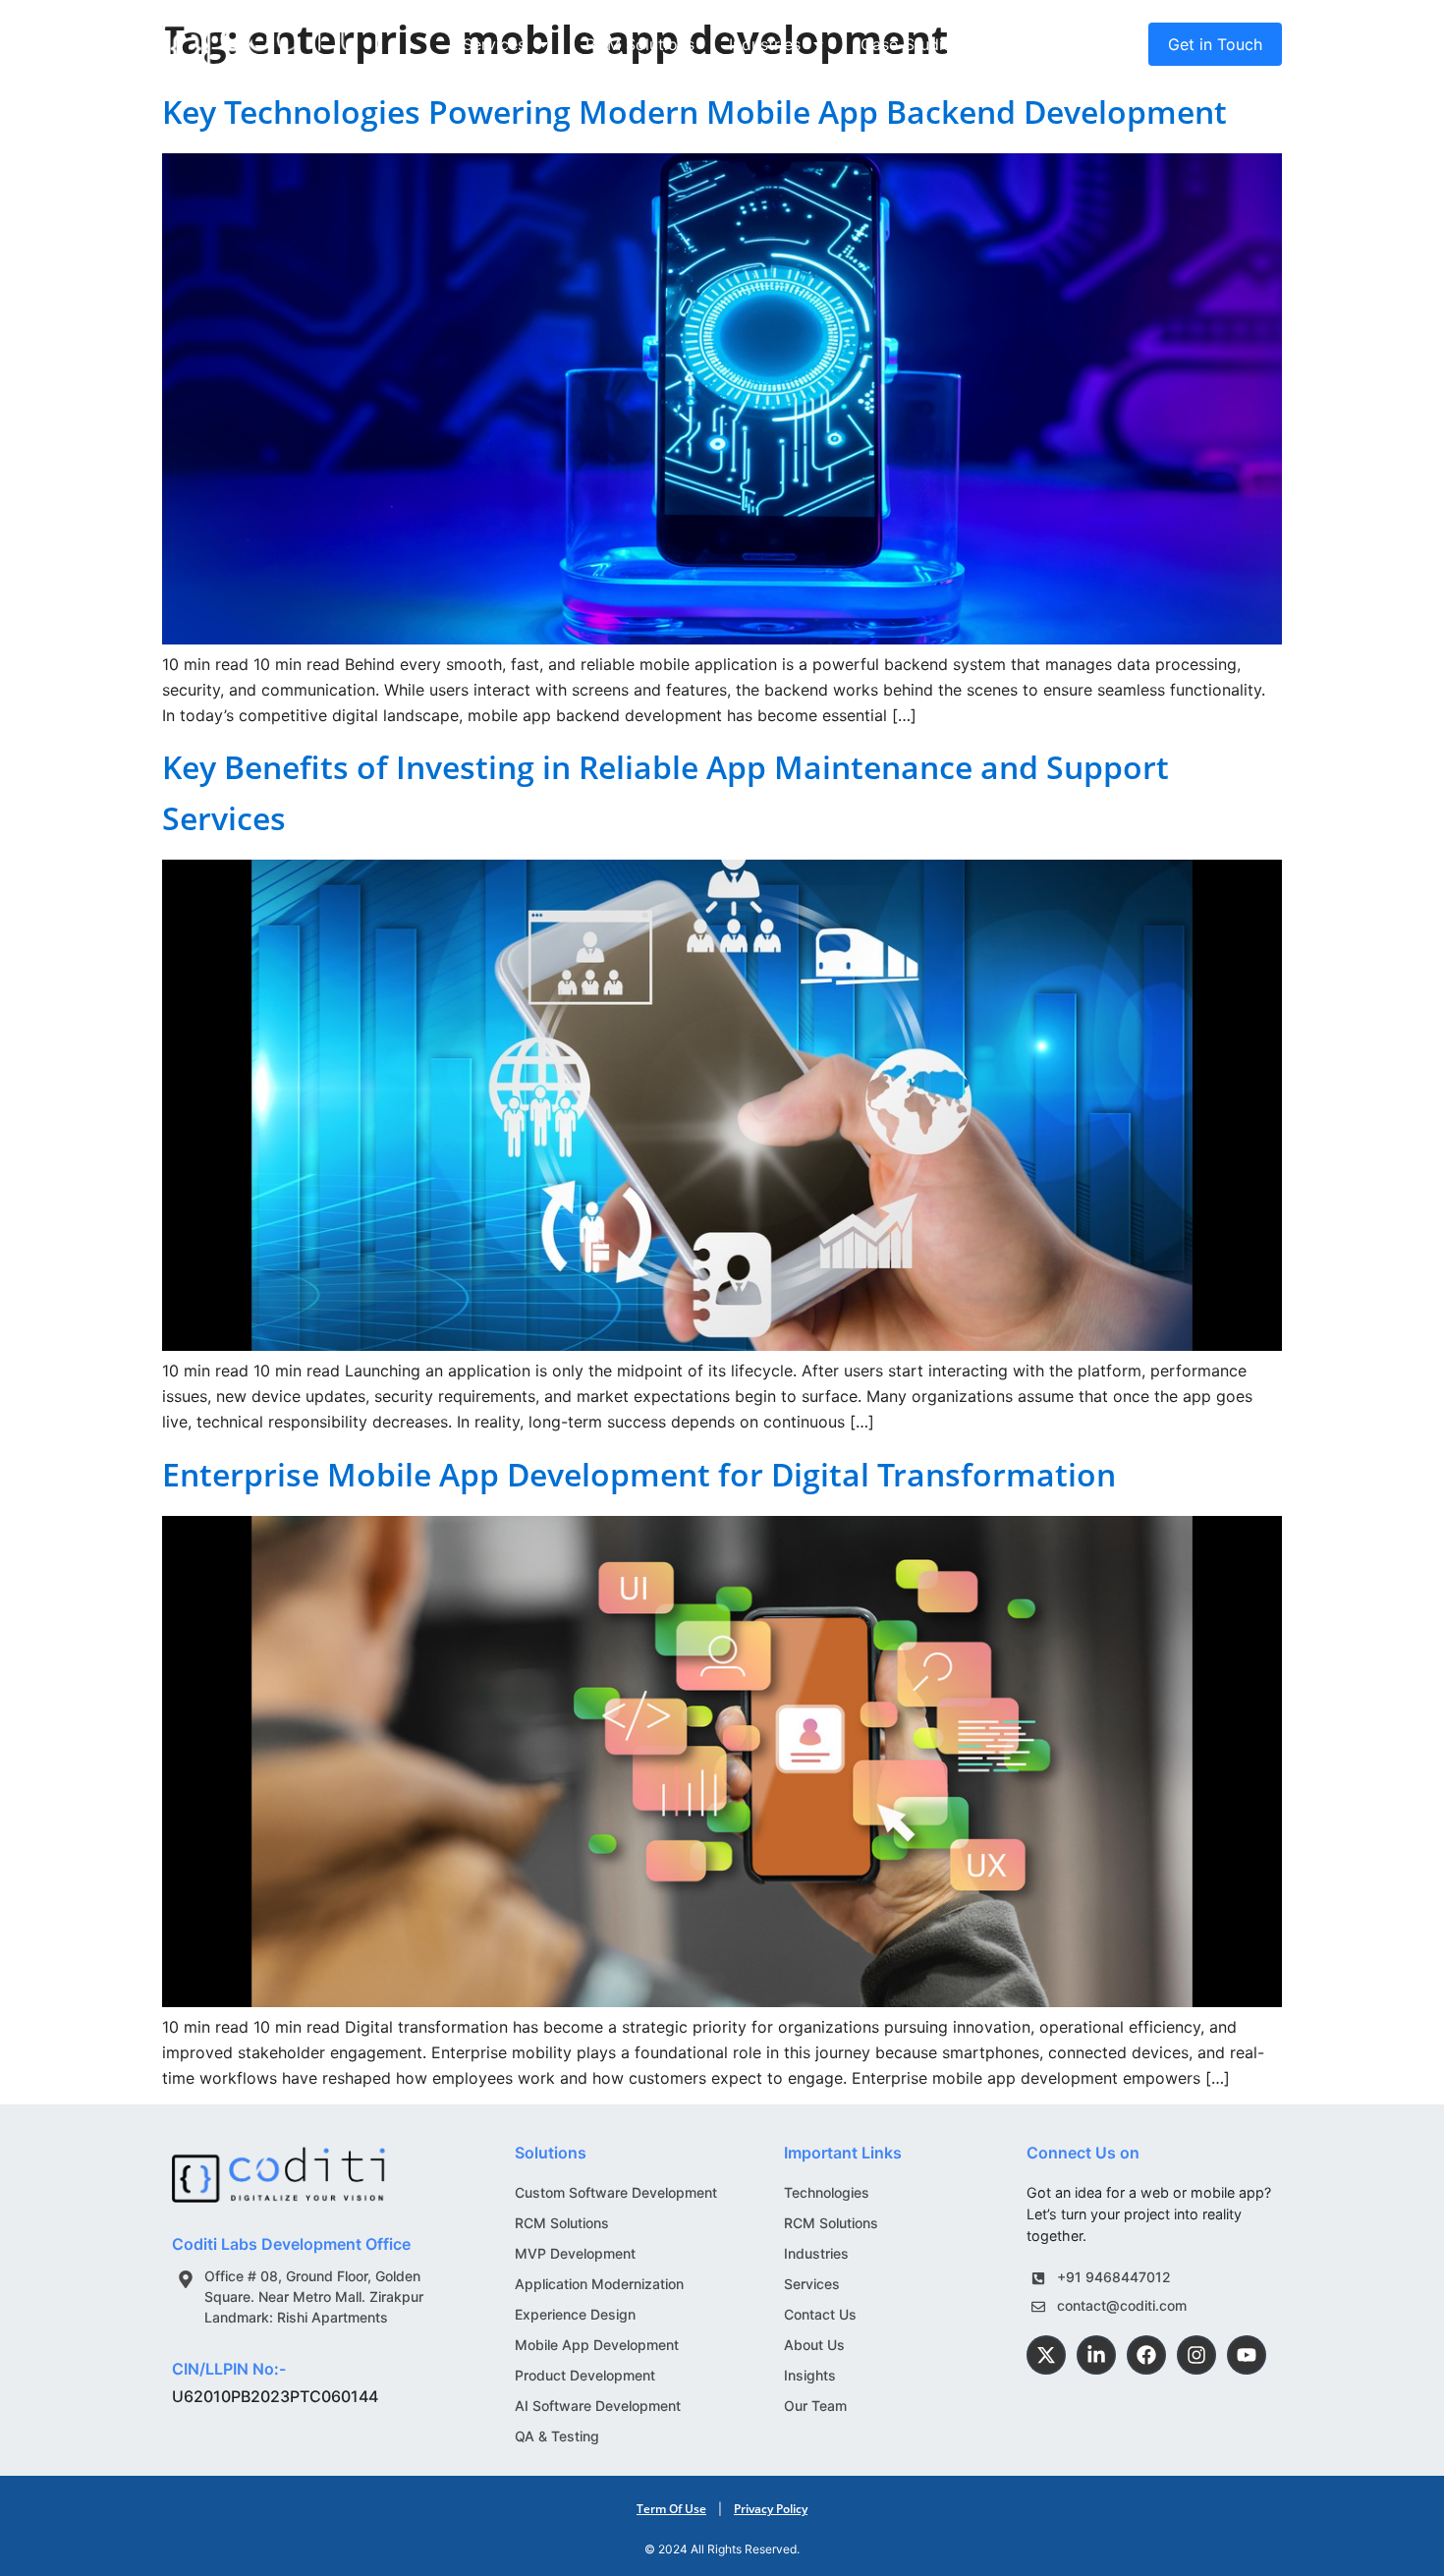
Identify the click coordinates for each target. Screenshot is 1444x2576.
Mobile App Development (597, 2345)
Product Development (585, 2375)
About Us (814, 2345)
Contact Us (820, 2314)
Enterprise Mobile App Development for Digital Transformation (639, 1474)
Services (494, 44)
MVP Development (575, 2253)
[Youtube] (1247, 2355)
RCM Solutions (640, 44)
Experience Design (575, 2314)
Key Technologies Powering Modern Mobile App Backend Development (694, 112)
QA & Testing (557, 2436)
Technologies (827, 2192)
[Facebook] (1146, 2355)
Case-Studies (910, 44)
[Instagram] (1196, 2355)
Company (1030, 44)
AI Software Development (598, 2406)
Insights (810, 2375)
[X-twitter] (1046, 2355)
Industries (765, 44)
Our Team (815, 2406)
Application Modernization (599, 2284)
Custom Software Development (616, 2192)
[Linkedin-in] (1096, 2355)
